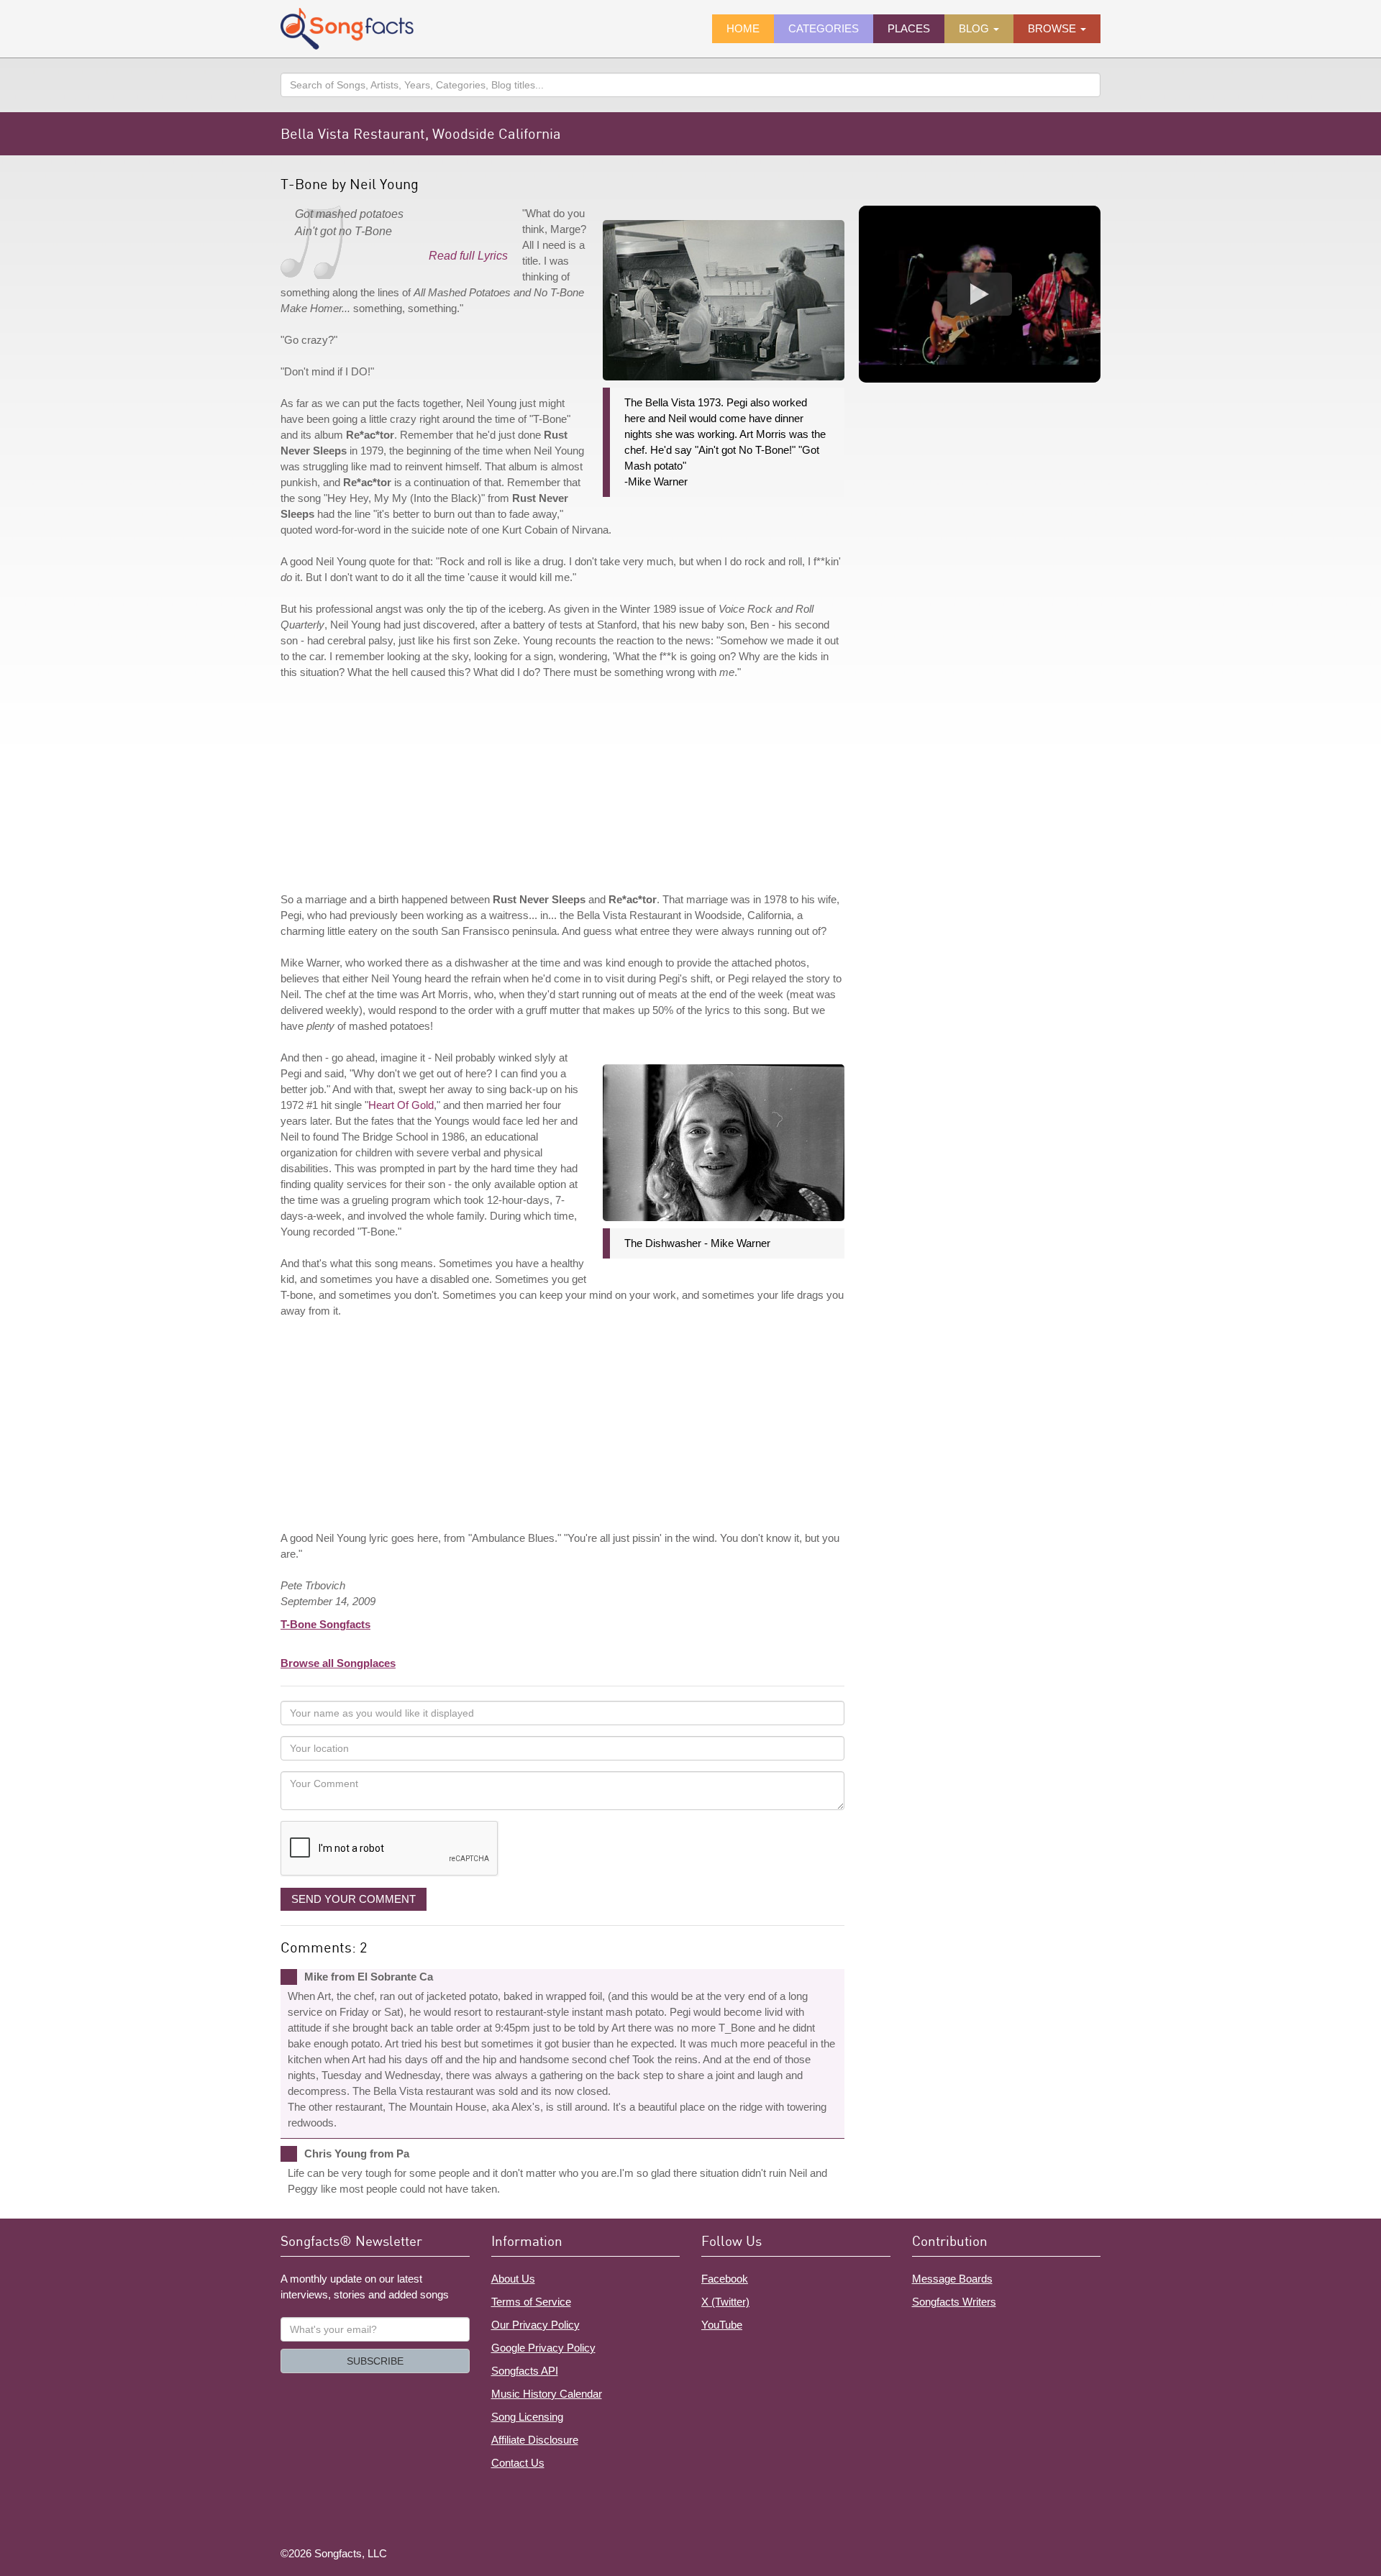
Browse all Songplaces (338, 1663)
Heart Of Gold (401, 1105)
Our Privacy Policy (535, 2325)
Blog (975, 28)
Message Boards (952, 2279)
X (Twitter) (725, 2302)
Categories (824, 28)
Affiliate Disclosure (535, 2440)
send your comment (354, 1899)
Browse (1053, 28)
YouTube (722, 2325)
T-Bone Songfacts (325, 1624)
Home (743, 28)
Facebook (725, 2279)
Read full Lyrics (468, 256)
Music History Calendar (547, 2394)
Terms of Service (531, 2302)
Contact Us (518, 2463)
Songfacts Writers (954, 2302)
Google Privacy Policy (543, 2348)
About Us (513, 2279)
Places (909, 28)
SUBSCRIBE (375, 2361)
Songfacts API (525, 2371)
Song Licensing (527, 2417)
